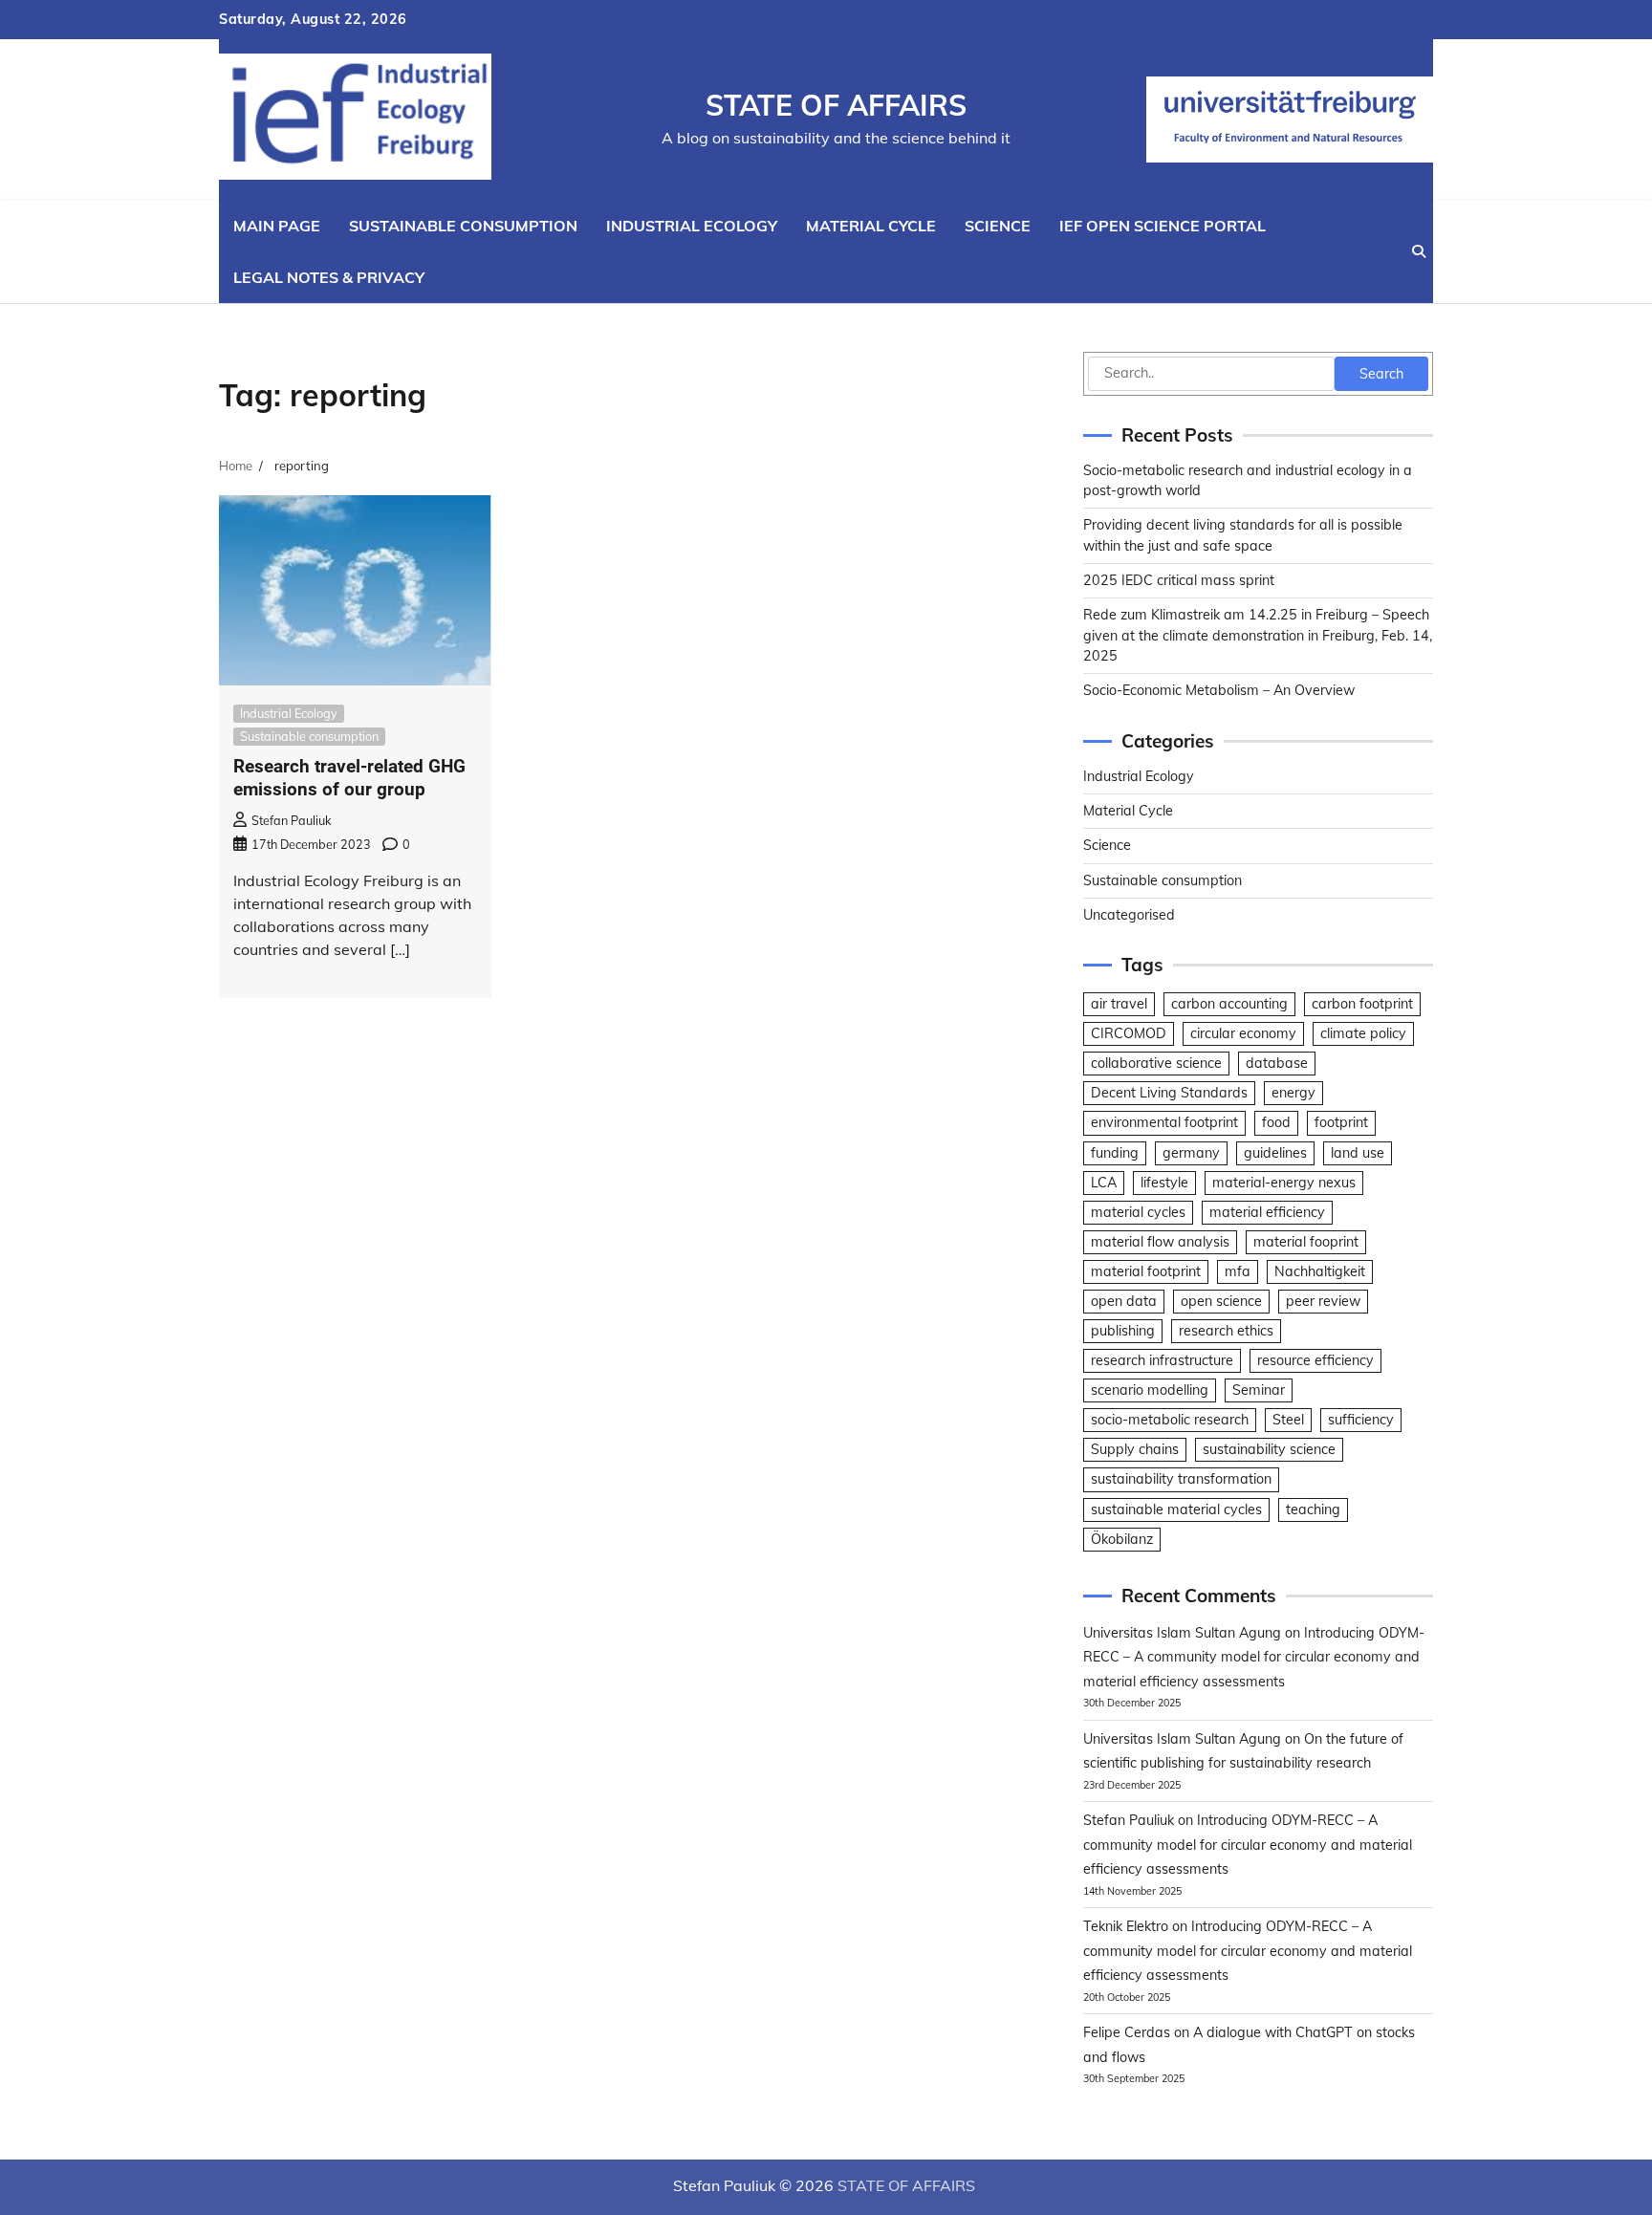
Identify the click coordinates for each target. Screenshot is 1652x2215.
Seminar (1259, 1390)
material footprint (1146, 1271)
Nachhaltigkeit (1320, 1271)
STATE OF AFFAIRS (836, 105)
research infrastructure (1162, 1360)
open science (1221, 1301)
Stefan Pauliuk (292, 820)
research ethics (1226, 1331)
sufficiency (1361, 1420)
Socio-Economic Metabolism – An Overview (1219, 690)
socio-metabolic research (1170, 1420)
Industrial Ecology (692, 226)
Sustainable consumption (463, 226)
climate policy (1363, 1033)
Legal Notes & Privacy (329, 277)
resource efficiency (1315, 1360)
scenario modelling (1150, 1390)
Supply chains (1135, 1449)
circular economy (1243, 1033)
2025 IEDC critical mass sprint (1179, 580)
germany (1191, 1153)
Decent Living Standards (1169, 1093)
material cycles (1138, 1212)
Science (998, 226)
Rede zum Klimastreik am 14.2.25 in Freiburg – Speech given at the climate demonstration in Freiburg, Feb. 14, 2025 (1258, 635)
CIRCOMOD (1129, 1033)
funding (1115, 1153)
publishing (1123, 1331)
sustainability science (1269, 1449)
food (1276, 1122)
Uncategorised (1129, 915)
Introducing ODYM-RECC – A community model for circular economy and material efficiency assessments (1254, 1657)
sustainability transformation (1181, 1479)
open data (1124, 1301)
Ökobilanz (1122, 1539)
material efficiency (1267, 1212)
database (1277, 1063)
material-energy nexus (1284, 1183)
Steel (1288, 1420)
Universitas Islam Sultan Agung (1182, 1633)
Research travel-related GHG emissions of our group (349, 778)
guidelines (1275, 1153)
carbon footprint (1362, 1004)
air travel (1119, 1004)
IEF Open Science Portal (1163, 226)
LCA (1104, 1183)
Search (1381, 374)
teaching (1313, 1509)
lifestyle (1164, 1183)
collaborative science (1156, 1063)
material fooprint (1306, 1242)
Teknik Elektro (1126, 1926)
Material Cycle (871, 226)
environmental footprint (1164, 1122)
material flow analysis (1160, 1242)
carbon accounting (1229, 1004)
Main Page (277, 226)
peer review (1323, 1301)
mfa (1238, 1271)
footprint (1341, 1122)
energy (1293, 1093)
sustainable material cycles (1176, 1509)
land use (1358, 1153)
